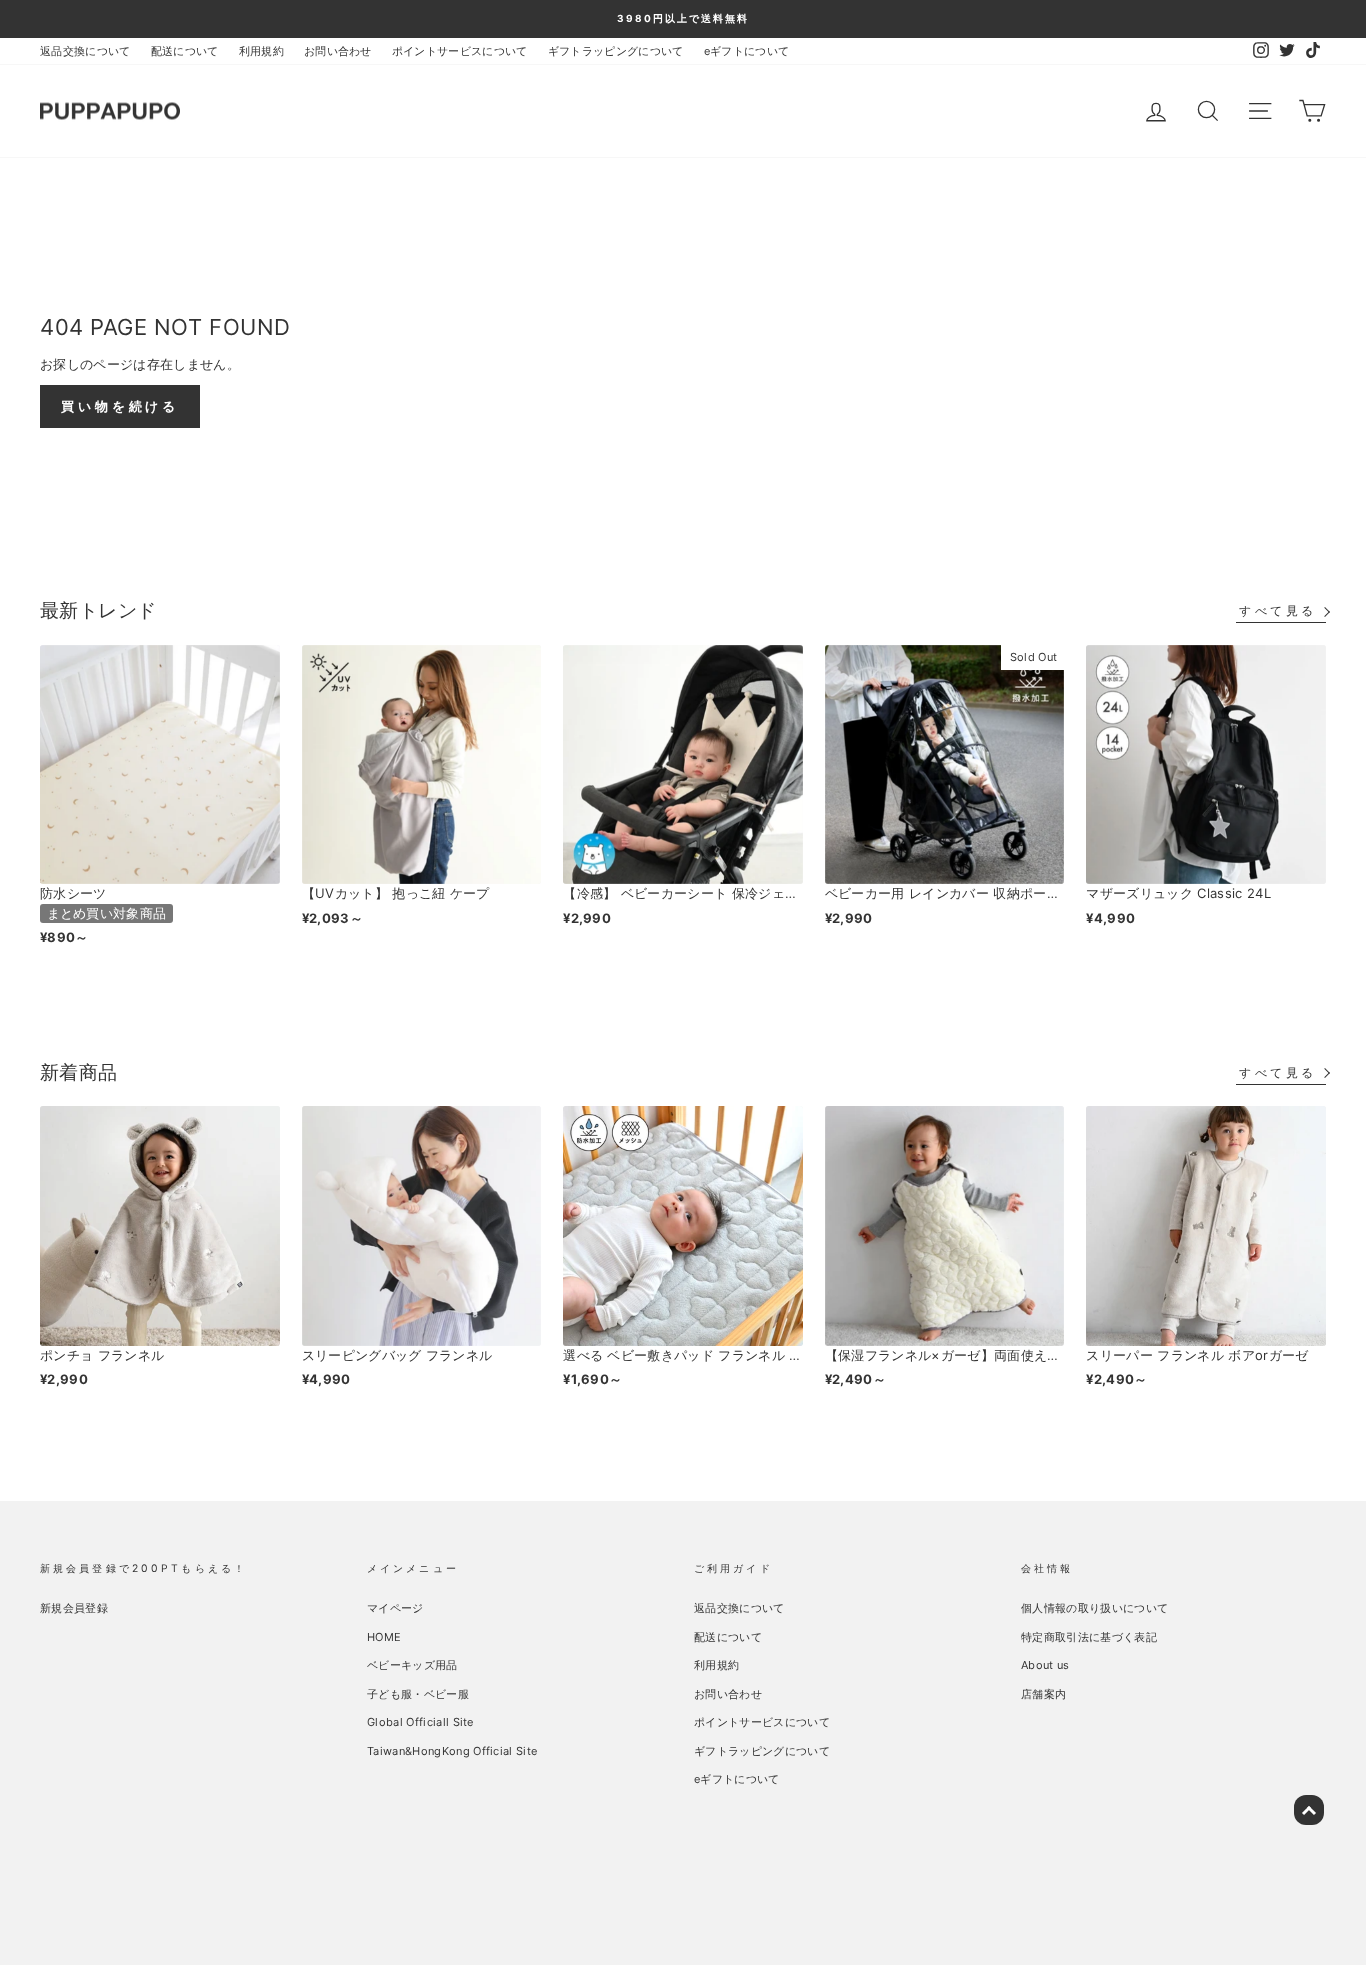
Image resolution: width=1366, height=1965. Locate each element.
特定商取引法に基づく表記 (1089, 1637)
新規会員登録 (74, 1608)
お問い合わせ (338, 51)
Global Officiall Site (420, 1722)
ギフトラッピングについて (616, 51)
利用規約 (261, 51)
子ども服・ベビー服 (418, 1694)
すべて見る (1278, 610)
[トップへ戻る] (1309, 1810)
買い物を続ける (120, 406)
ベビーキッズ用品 (412, 1665)
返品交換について (85, 51)
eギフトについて (747, 51)
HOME (384, 1637)
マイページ (395, 1608)
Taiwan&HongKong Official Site (452, 1751)
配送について (185, 51)
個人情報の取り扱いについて (1094, 1608)
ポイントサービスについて (460, 51)
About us (1045, 1665)
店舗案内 (1043, 1694)
